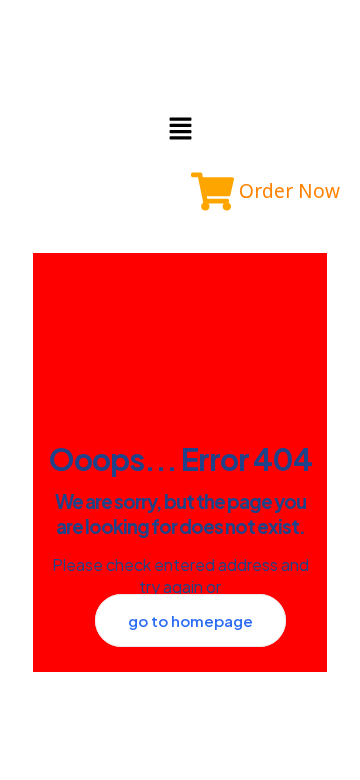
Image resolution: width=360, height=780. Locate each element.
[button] (180, 129)
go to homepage (190, 620)
